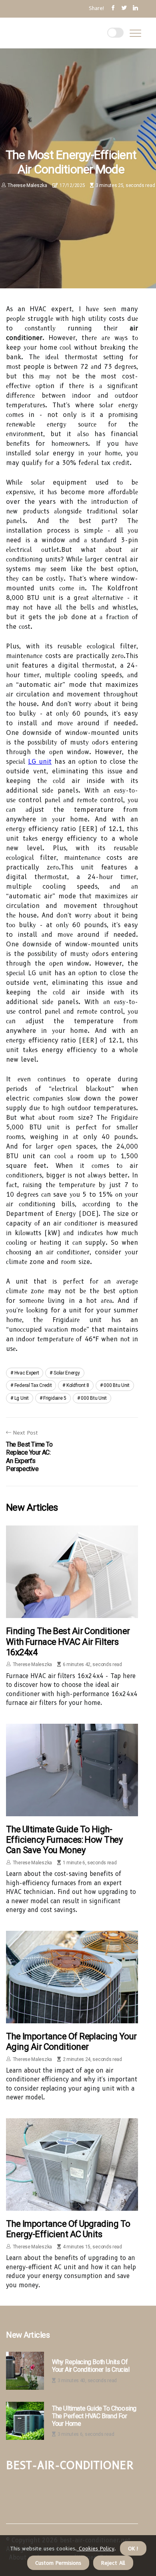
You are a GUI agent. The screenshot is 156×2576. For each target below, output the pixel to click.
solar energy (67, 1373)
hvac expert (27, 1373)
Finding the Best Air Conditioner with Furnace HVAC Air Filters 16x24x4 (68, 1642)
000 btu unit (116, 1385)
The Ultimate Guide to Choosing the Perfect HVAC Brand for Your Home (94, 2416)
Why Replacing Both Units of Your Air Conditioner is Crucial (91, 2366)
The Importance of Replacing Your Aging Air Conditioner (71, 2042)
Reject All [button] (113, 2563)
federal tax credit (33, 1385)
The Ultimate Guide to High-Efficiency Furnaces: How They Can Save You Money (64, 1840)
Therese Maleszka (27, 185)
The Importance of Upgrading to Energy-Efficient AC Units (68, 2229)
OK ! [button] (133, 2548)
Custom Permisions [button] (58, 2563)
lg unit (22, 1398)
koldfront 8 (78, 1385)
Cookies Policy (96, 2548)
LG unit (40, 762)
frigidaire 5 (55, 1398)
